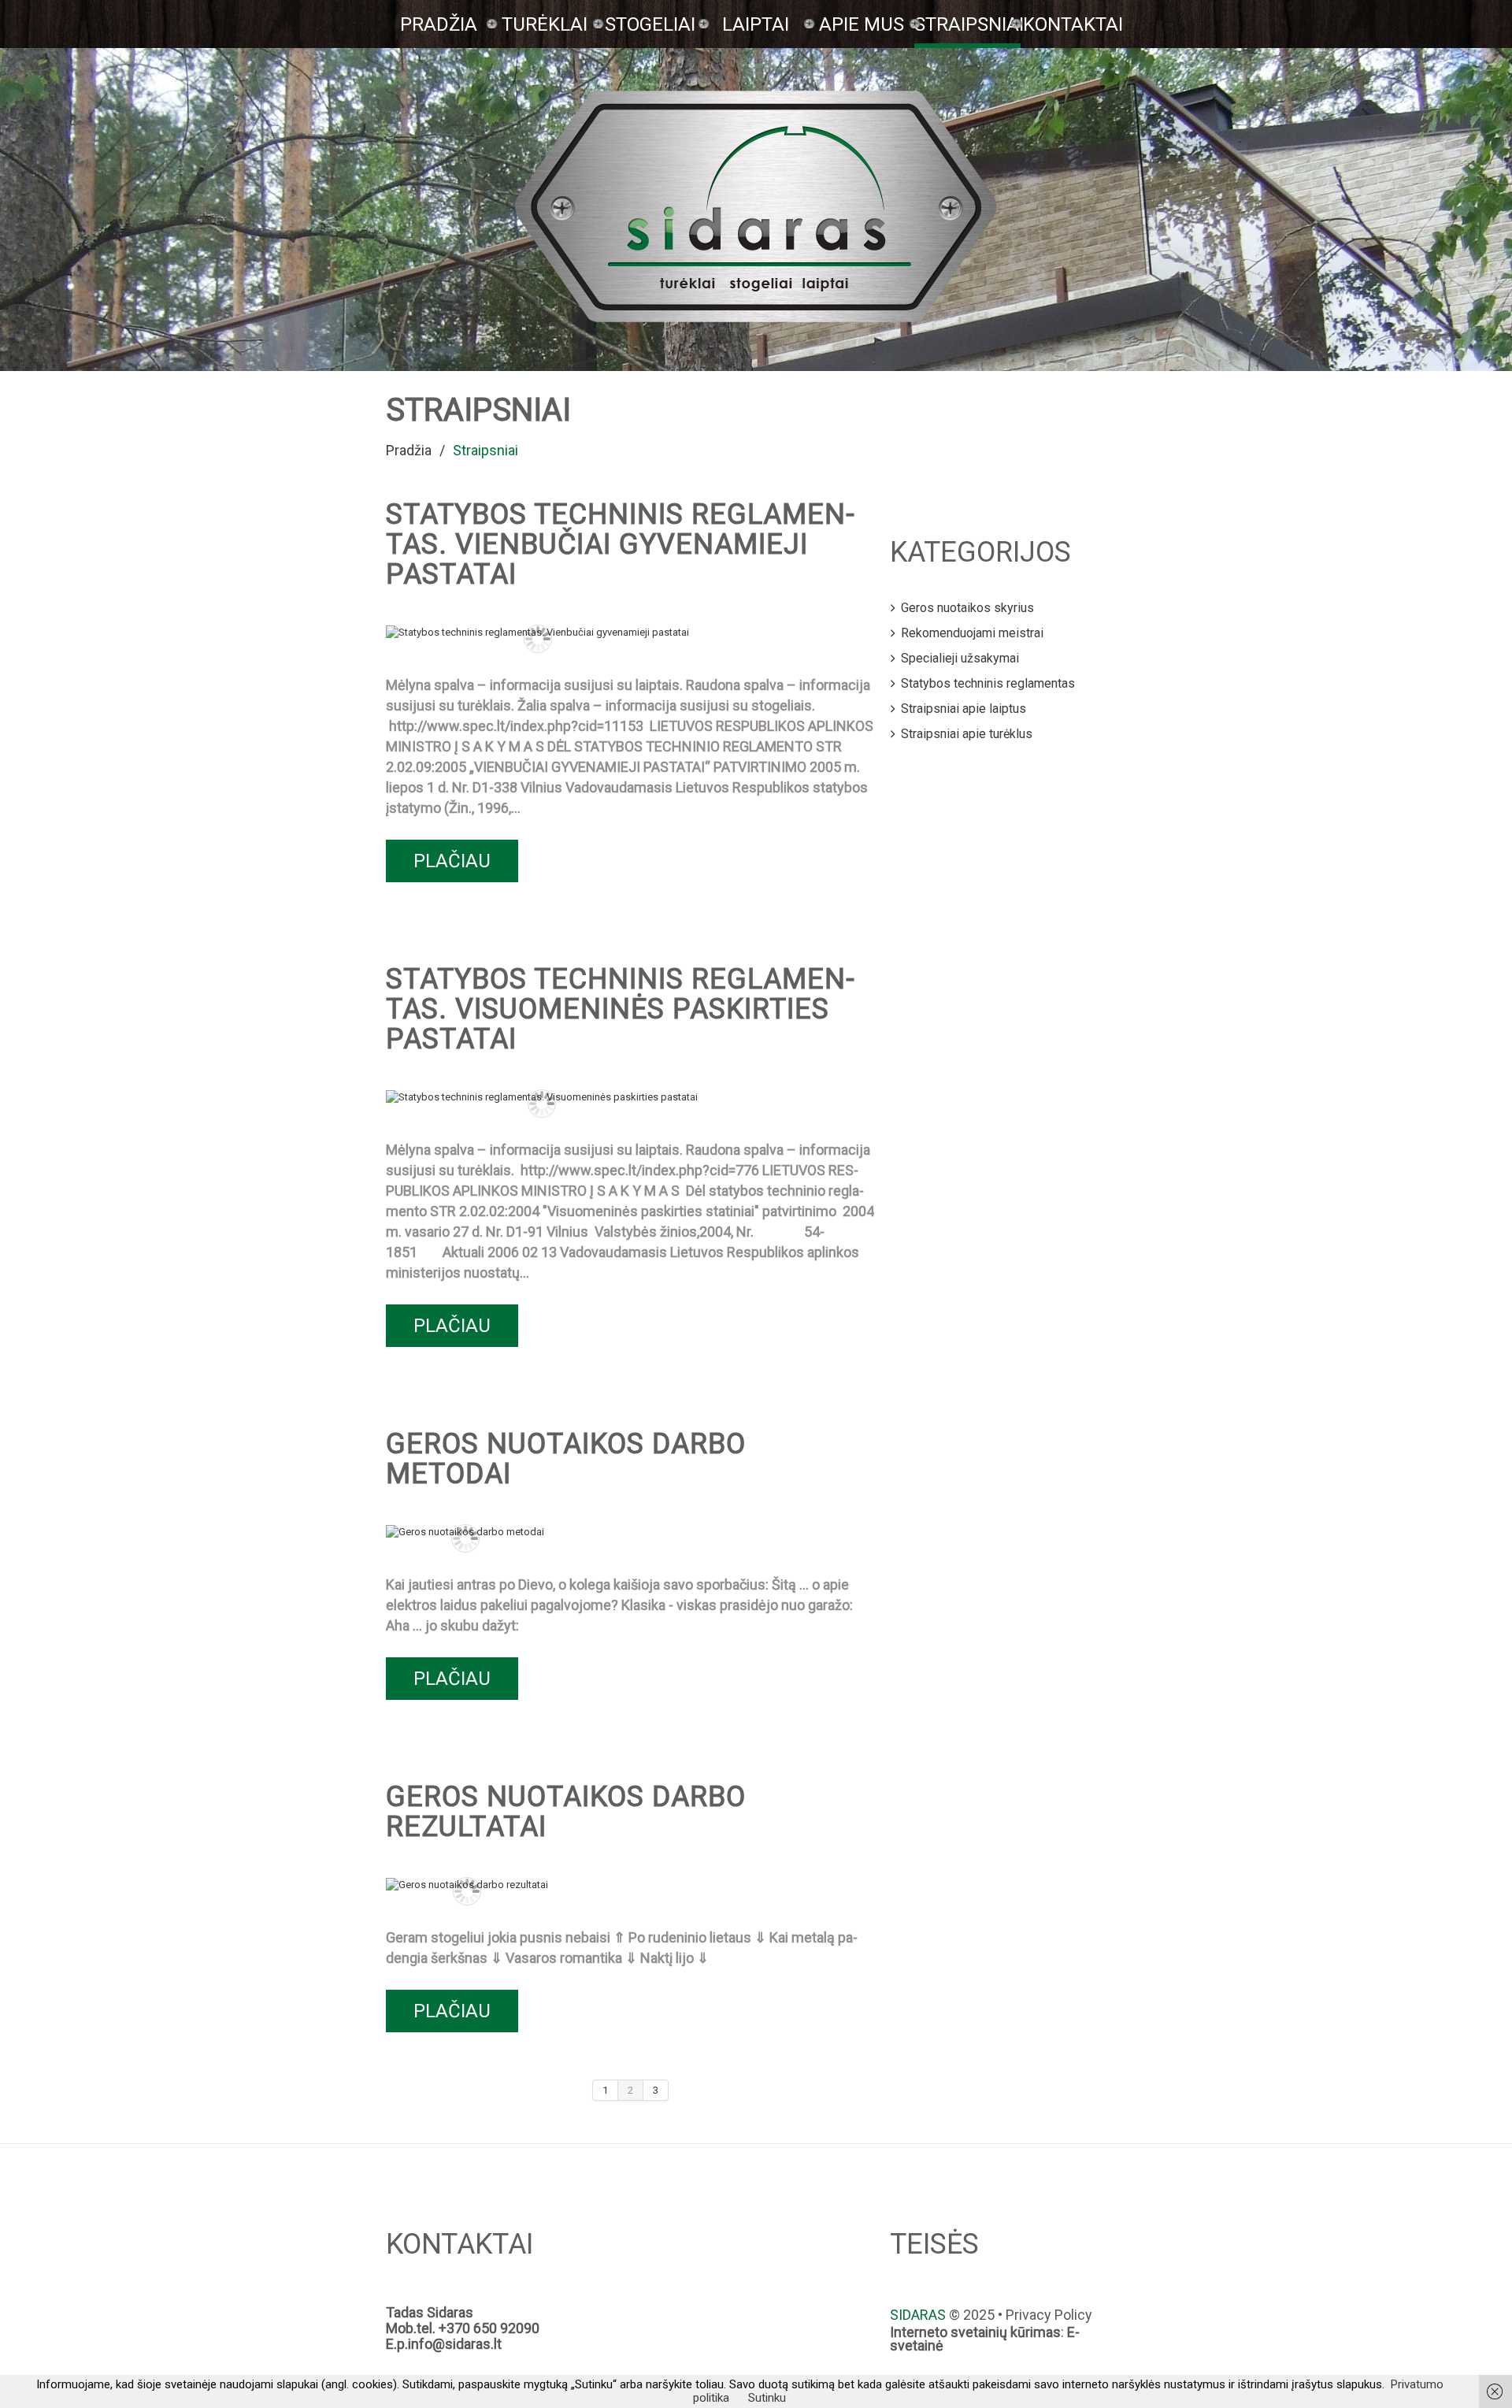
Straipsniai (967, 24)
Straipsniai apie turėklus (967, 734)
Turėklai (545, 24)
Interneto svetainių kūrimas (975, 2332)
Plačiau (452, 861)
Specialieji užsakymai (960, 658)
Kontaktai (1073, 24)
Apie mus (862, 24)
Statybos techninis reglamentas (988, 683)
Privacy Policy (1049, 2315)
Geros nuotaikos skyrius (967, 608)
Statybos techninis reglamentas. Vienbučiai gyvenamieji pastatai (620, 544)
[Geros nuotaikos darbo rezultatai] (467, 1884)
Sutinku (767, 2398)
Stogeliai (650, 24)
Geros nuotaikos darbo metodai (566, 1459)
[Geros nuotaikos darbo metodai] (465, 1531)
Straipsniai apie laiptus (964, 709)
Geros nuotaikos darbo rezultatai (566, 1812)
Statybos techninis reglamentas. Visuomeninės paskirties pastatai (620, 1009)
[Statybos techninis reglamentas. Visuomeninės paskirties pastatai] (542, 1096)
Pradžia (439, 24)
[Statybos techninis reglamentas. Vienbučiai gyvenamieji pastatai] (537, 632)
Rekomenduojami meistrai (972, 633)
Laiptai (756, 24)
